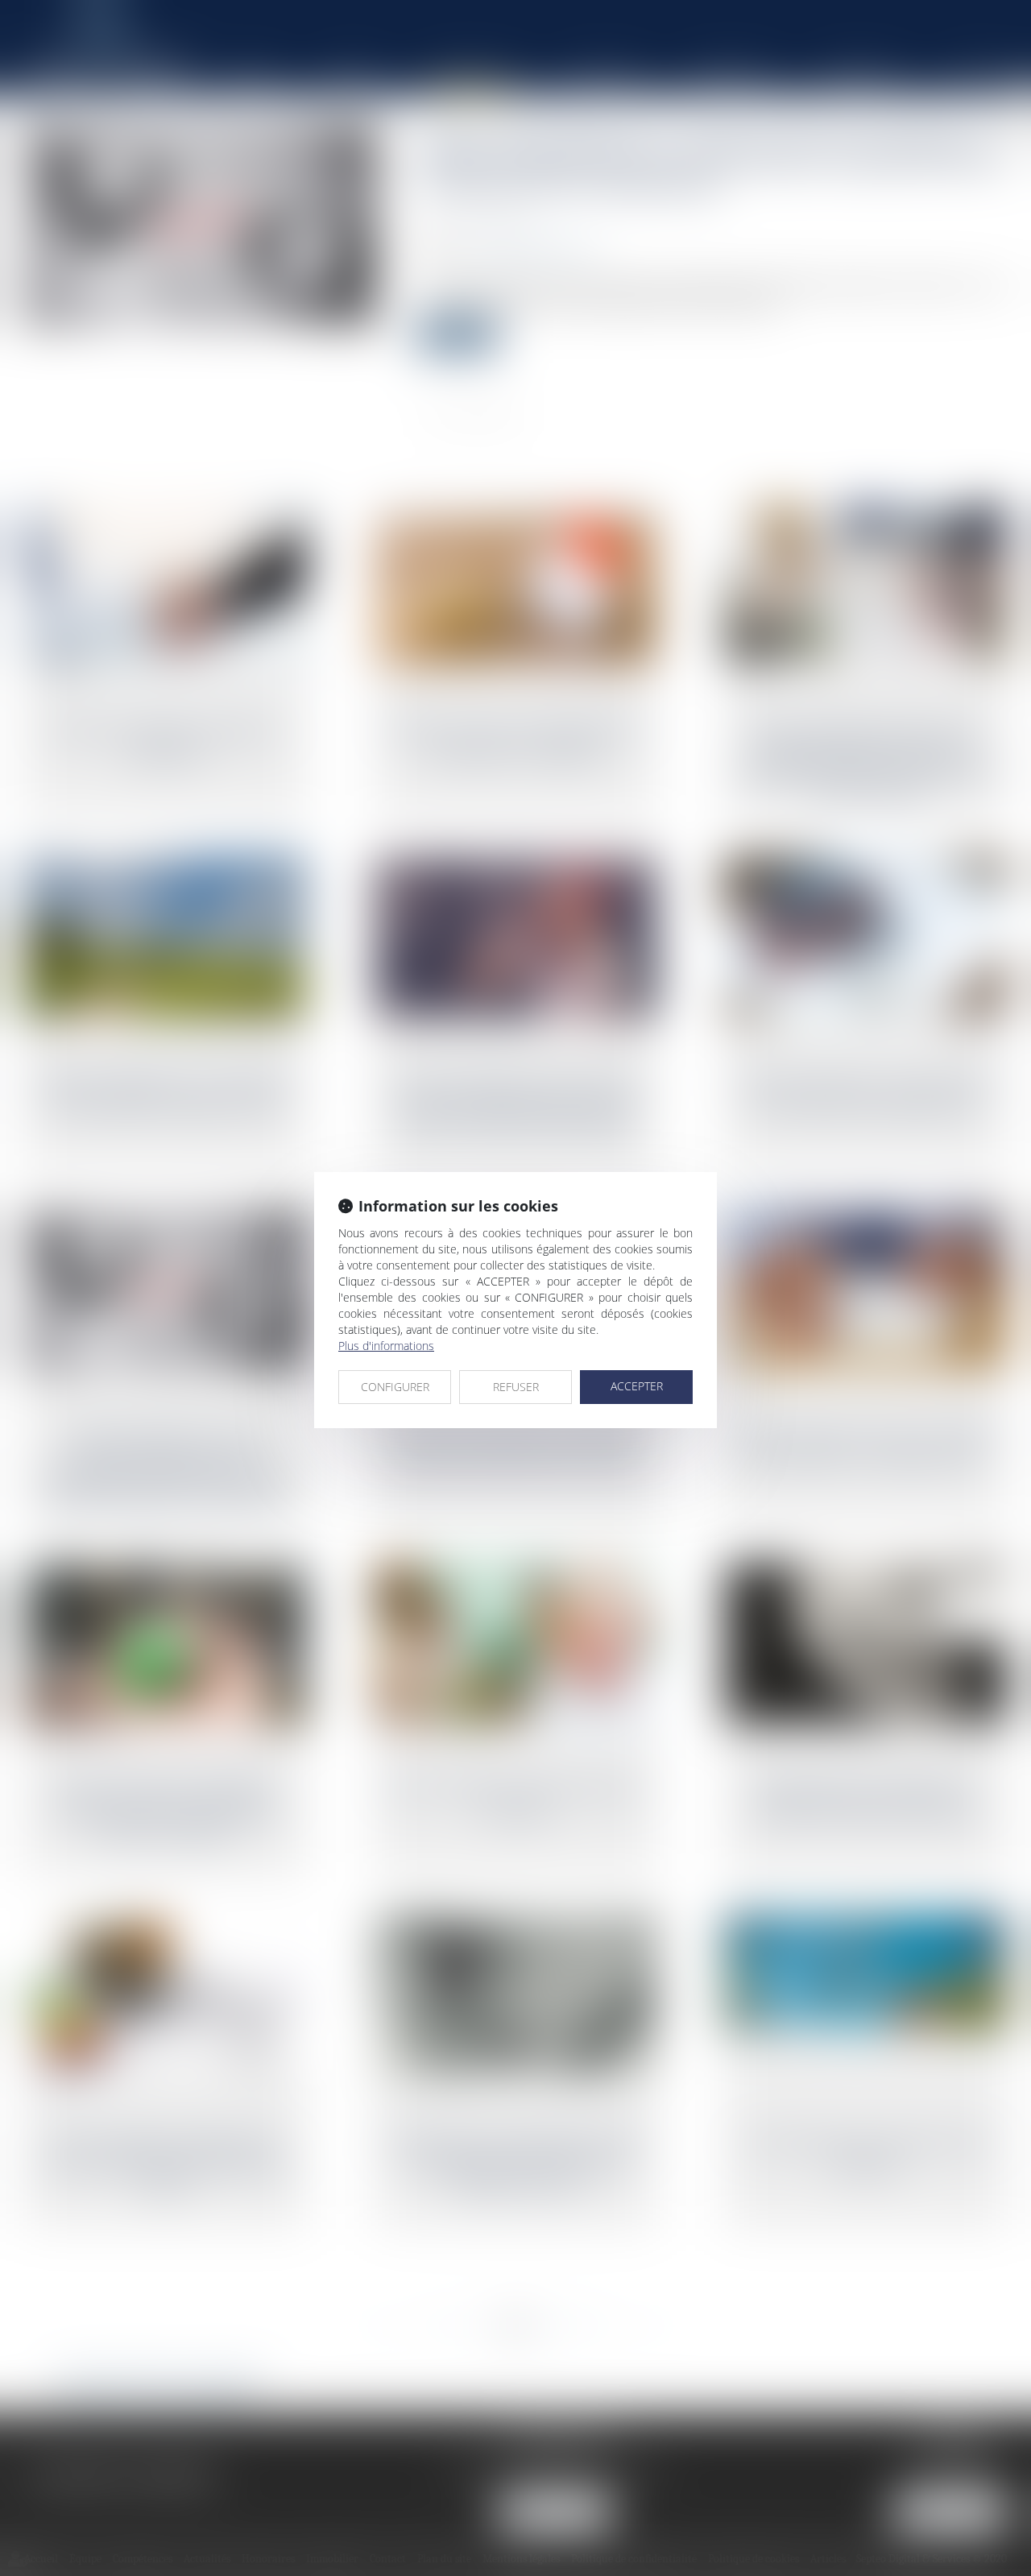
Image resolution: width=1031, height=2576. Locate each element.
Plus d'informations (386, 1346)
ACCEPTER (637, 1386)
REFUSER (516, 1387)
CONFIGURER (395, 1387)
